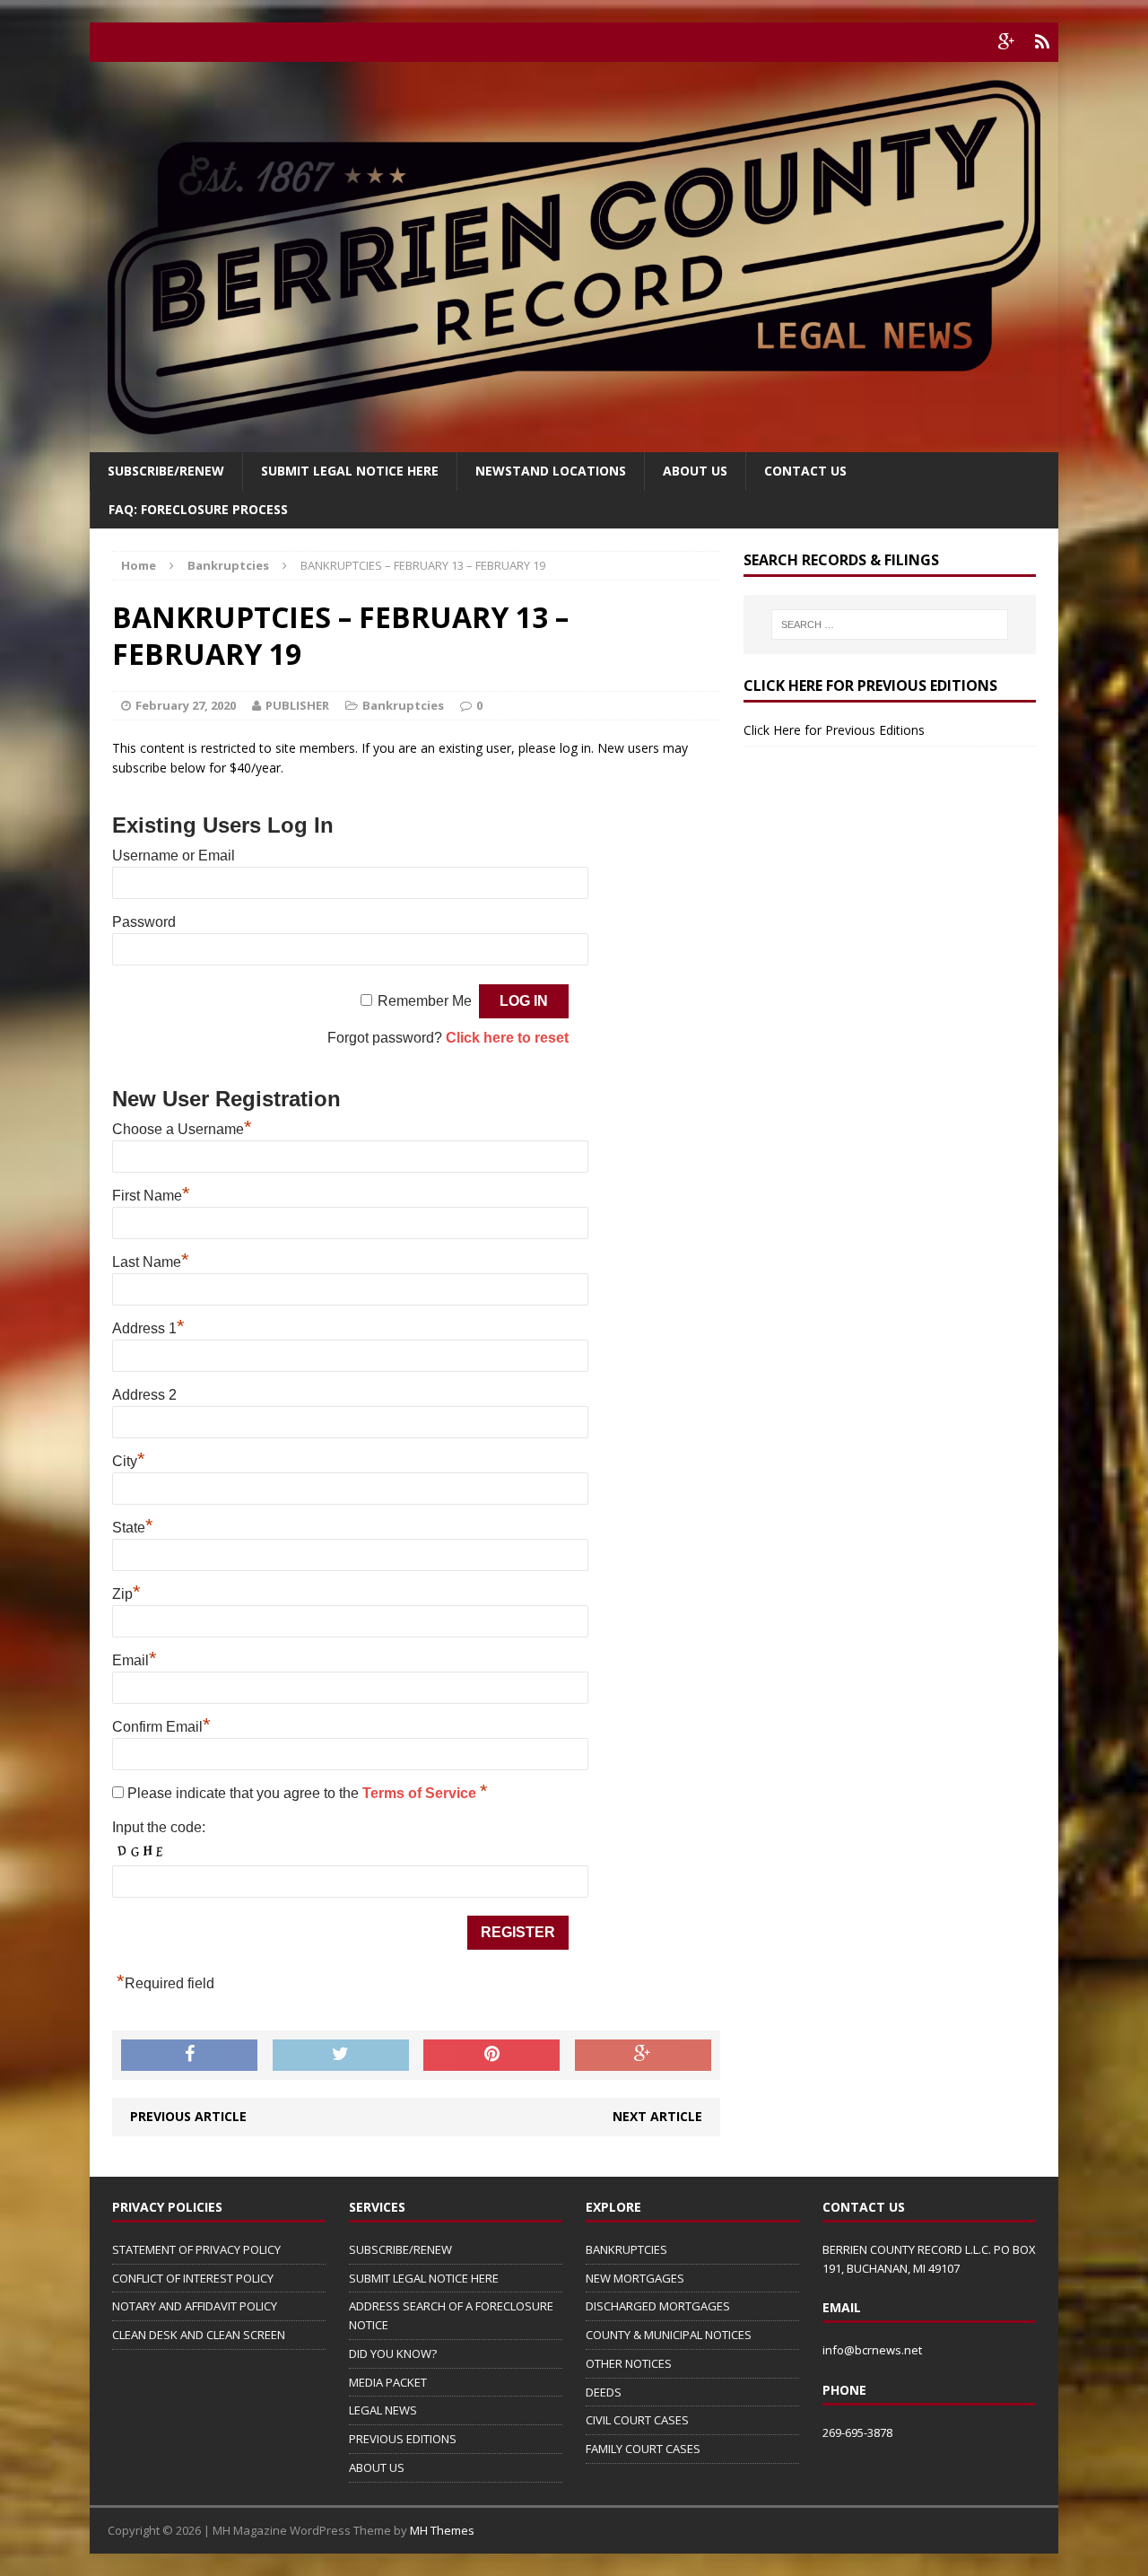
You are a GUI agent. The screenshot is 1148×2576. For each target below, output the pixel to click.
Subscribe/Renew (166, 471)
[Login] (1042, 42)
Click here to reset (507, 1038)
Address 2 (144, 1395)
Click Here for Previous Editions (834, 730)
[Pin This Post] (491, 2056)
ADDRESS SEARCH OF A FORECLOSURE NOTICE (451, 2315)
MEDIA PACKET (388, 2382)
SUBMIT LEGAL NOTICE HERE (350, 471)
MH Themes (442, 2530)
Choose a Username (182, 1129)
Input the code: (159, 1827)
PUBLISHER (297, 705)
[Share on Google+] (643, 2056)
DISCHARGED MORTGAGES (658, 2306)
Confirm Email (161, 1727)
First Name (151, 1196)
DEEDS (604, 2392)
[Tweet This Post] (341, 2056)
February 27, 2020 (186, 705)
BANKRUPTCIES (626, 2249)
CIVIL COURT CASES (637, 2420)
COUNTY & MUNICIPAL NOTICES (669, 2335)
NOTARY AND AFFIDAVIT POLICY (195, 2306)
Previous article (188, 2116)
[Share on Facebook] (189, 2056)
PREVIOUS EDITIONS (403, 2439)
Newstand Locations (551, 471)
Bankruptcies (403, 705)
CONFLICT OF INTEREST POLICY (193, 2278)
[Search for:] (890, 624)
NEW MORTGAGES (635, 2278)
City (129, 1461)
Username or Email (174, 856)
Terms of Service (421, 1793)
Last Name (151, 1262)
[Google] (1006, 42)
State (133, 1528)
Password (144, 922)
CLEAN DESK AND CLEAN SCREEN (199, 2335)
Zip (126, 1594)
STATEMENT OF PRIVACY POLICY (196, 2249)
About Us (695, 471)
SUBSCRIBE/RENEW (400, 2249)
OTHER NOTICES (629, 2363)
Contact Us (805, 471)
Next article (657, 2116)
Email (135, 1660)
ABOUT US (377, 2467)
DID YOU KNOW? (393, 2353)
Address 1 (148, 1328)
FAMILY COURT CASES (643, 2449)
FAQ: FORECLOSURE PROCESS (198, 509)
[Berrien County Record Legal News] (574, 257)
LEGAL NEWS (383, 2410)
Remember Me (425, 1001)
